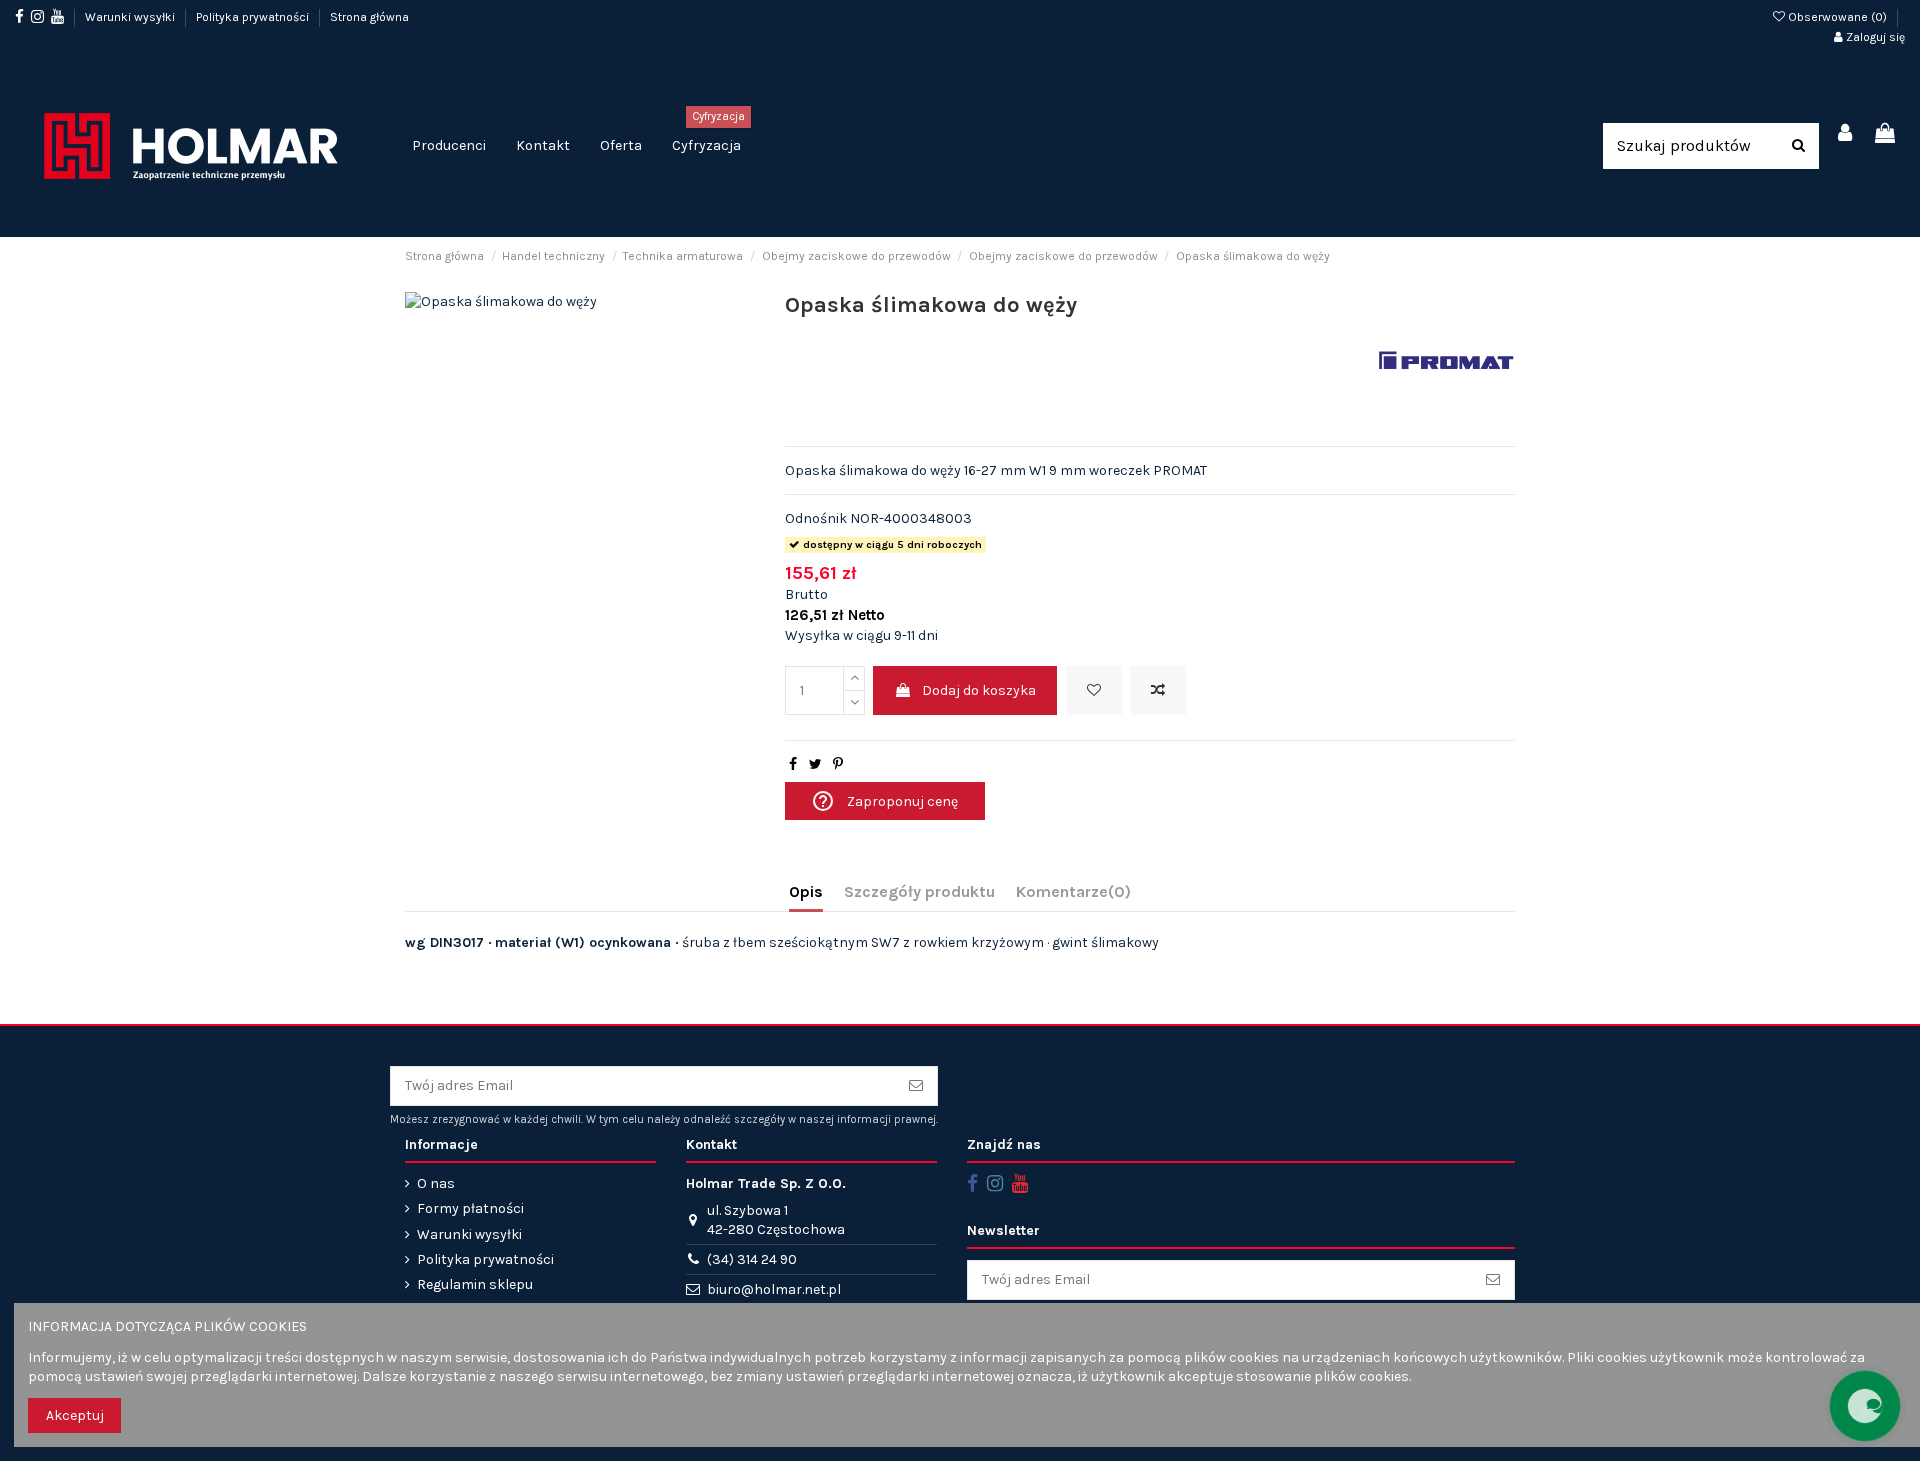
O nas (436, 1183)
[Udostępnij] (793, 764)
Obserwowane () (1837, 17)
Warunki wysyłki (131, 17)
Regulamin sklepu (475, 1284)
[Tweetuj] (815, 764)
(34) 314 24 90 (752, 1259)
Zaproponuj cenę (884, 801)
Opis (806, 891)
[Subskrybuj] (916, 1086)
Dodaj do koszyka (979, 690)
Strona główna (369, 17)
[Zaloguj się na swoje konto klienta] (1846, 134)
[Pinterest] (838, 764)
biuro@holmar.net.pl (774, 1289)
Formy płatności (470, 1208)
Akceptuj (75, 1415)
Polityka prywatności (254, 17)
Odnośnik (816, 518)
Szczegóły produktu (919, 891)
